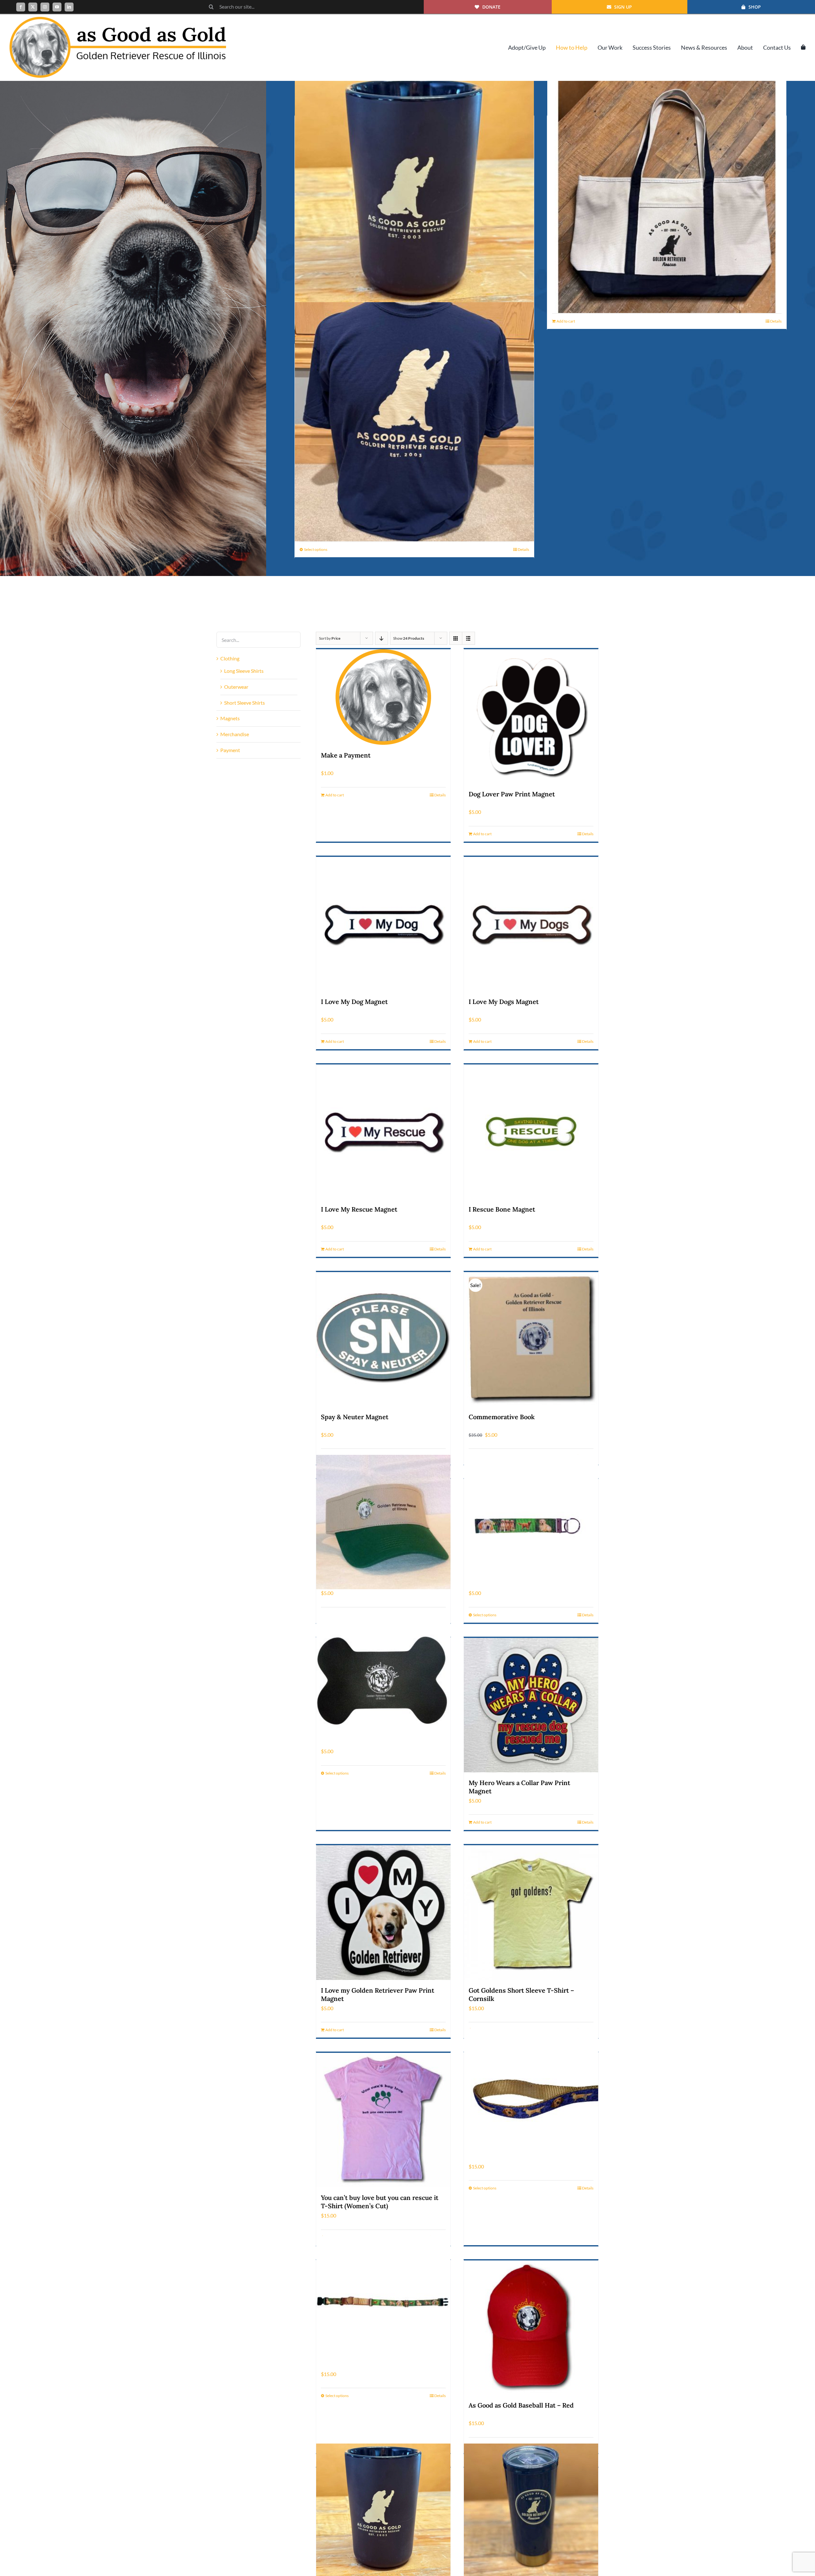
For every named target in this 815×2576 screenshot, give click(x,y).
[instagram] (45, 7)
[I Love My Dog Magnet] (383, 924)
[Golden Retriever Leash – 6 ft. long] (531, 2095)
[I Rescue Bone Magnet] (531, 1132)
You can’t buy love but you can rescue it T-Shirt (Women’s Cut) (380, 2202)
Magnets (230, 718)
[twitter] (33, 7)
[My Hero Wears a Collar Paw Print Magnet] (531, 1705)
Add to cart (566, 321)
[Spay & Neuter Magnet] (383, 1339)
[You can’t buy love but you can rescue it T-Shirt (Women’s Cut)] (383, 2120)
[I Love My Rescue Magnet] (383, 1132)
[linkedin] (69, 7)
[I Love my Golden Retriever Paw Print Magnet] (383, 1912)
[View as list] (468, 638)
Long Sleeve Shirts (244, 671)
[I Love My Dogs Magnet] (531, 924)
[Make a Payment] (383, 697)
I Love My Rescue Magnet (359, 1209)
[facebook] (21, 7)
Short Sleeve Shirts (244, 703)
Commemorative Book (502, 1417)
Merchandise (235, 734)
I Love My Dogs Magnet (504, 1002)
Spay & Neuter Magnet (355, 1417)
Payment (230, 750)
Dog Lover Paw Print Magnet (512, 794)
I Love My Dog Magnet (354, 1002)
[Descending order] (382, 638)
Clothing (230, 658)
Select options (316, 549)
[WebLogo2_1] (118, 19)
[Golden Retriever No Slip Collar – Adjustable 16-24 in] (383, 2303)
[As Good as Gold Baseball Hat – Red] (531, 2328)
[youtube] (57, 7)
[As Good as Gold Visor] (383, 1522)
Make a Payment (346, 755)
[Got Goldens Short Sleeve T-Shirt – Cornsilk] (531, 1912)
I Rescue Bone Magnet (502, 1209)
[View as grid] (456, 638)
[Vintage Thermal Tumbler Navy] (531, 2511)
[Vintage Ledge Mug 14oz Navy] (414, 194)
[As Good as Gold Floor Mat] (383, 1680)
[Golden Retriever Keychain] (531, 1522)
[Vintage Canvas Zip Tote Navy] (667, 194)
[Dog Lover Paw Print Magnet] (531, 716)
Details (776, 321)
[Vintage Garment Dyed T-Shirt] (414, 422)
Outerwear (236, 687)
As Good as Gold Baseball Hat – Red (521, 2405)
